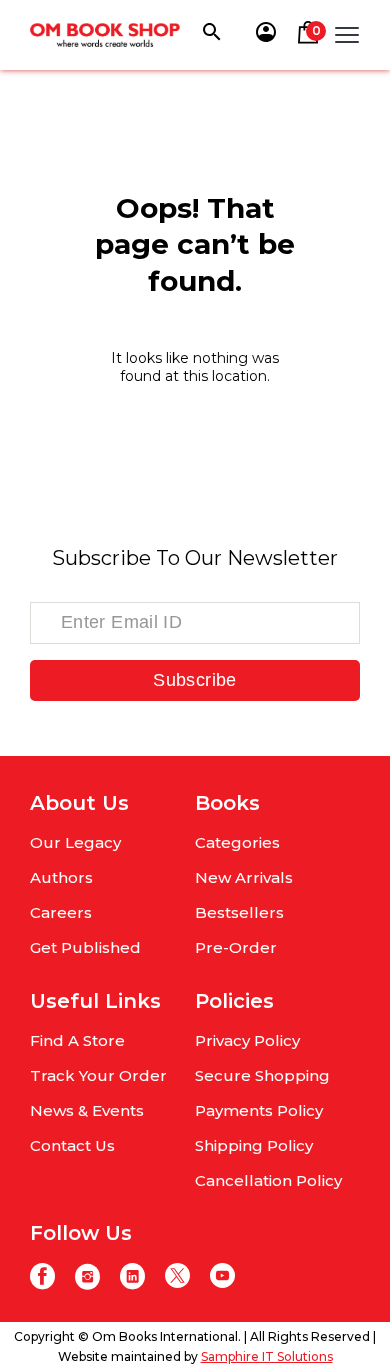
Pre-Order (236, 947)
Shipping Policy (254, 1145)
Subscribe (194, 680)
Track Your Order (98, 1075)
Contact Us (72, 1145)
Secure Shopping (262, 1075)
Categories (237, 842)
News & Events (87, 1110)
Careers (61, 912)
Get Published (85, 947)
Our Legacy (75, 842)
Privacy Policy (247, 1040)
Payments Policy (259, 1110)
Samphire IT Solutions (267, 1356)
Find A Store (77, 1040)
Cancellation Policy (268, 1180)
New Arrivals (244, 877)
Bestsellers (239, 912)
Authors (61, 877)
